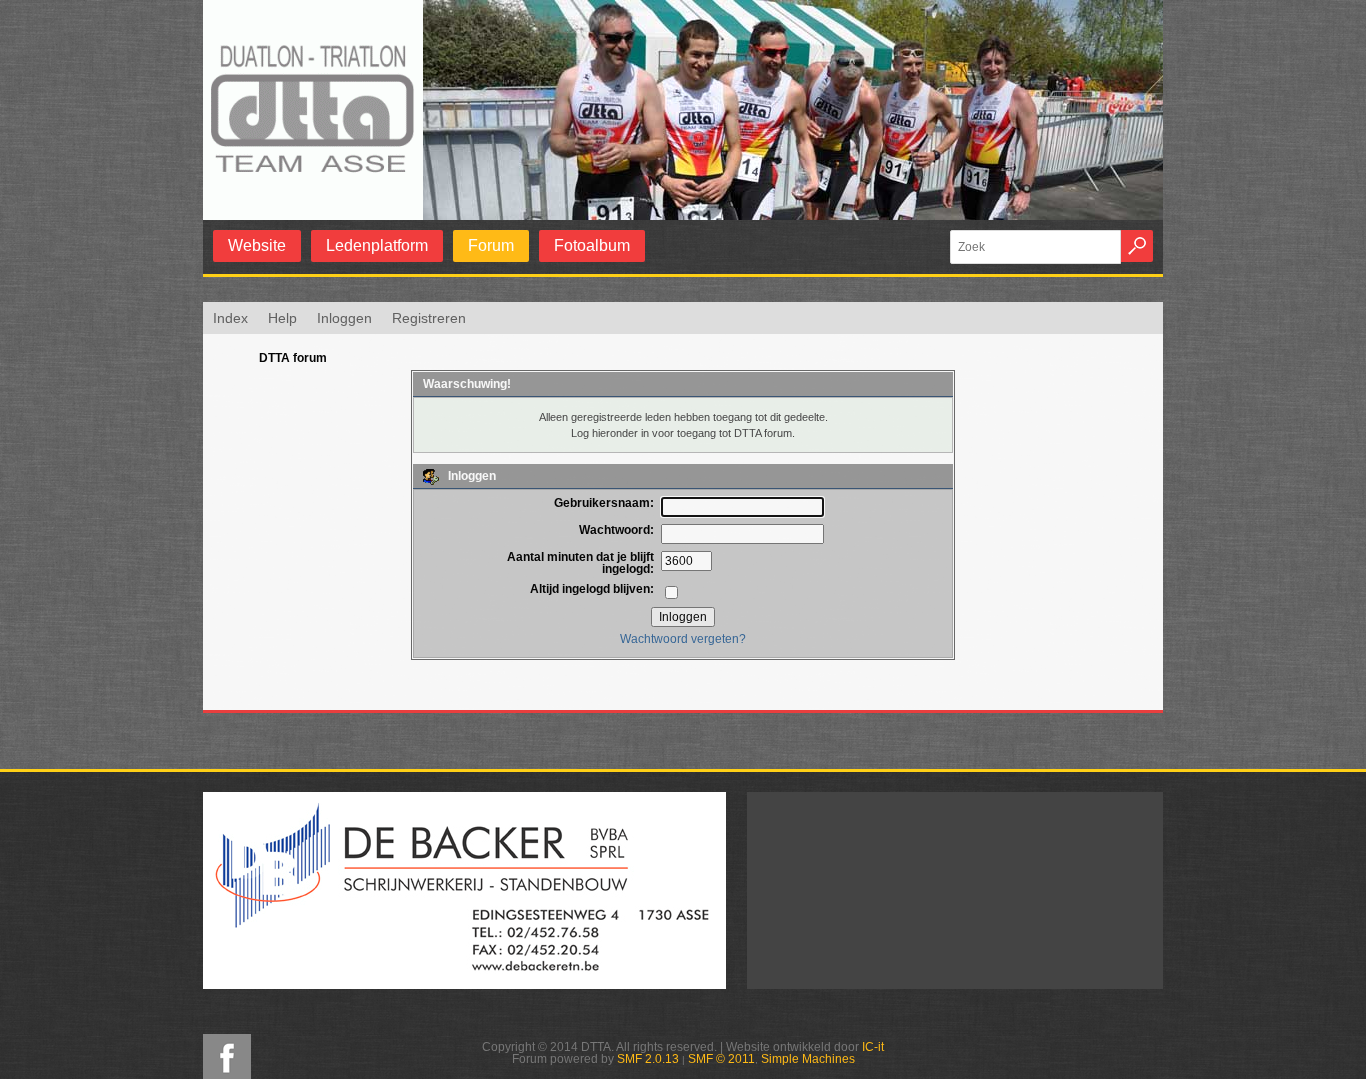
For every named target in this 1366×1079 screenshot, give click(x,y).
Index (230, 318)
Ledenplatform (377, 245)
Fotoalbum (592, 245)
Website (257, 245)
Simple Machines (808, 1059)
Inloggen (344, 318)
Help (282, 318)
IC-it (873, 1047)
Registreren (429, 318)
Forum (491, 245)
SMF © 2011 (721, 1059)
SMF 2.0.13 (648, 1059)
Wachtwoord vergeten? (683, 639)
